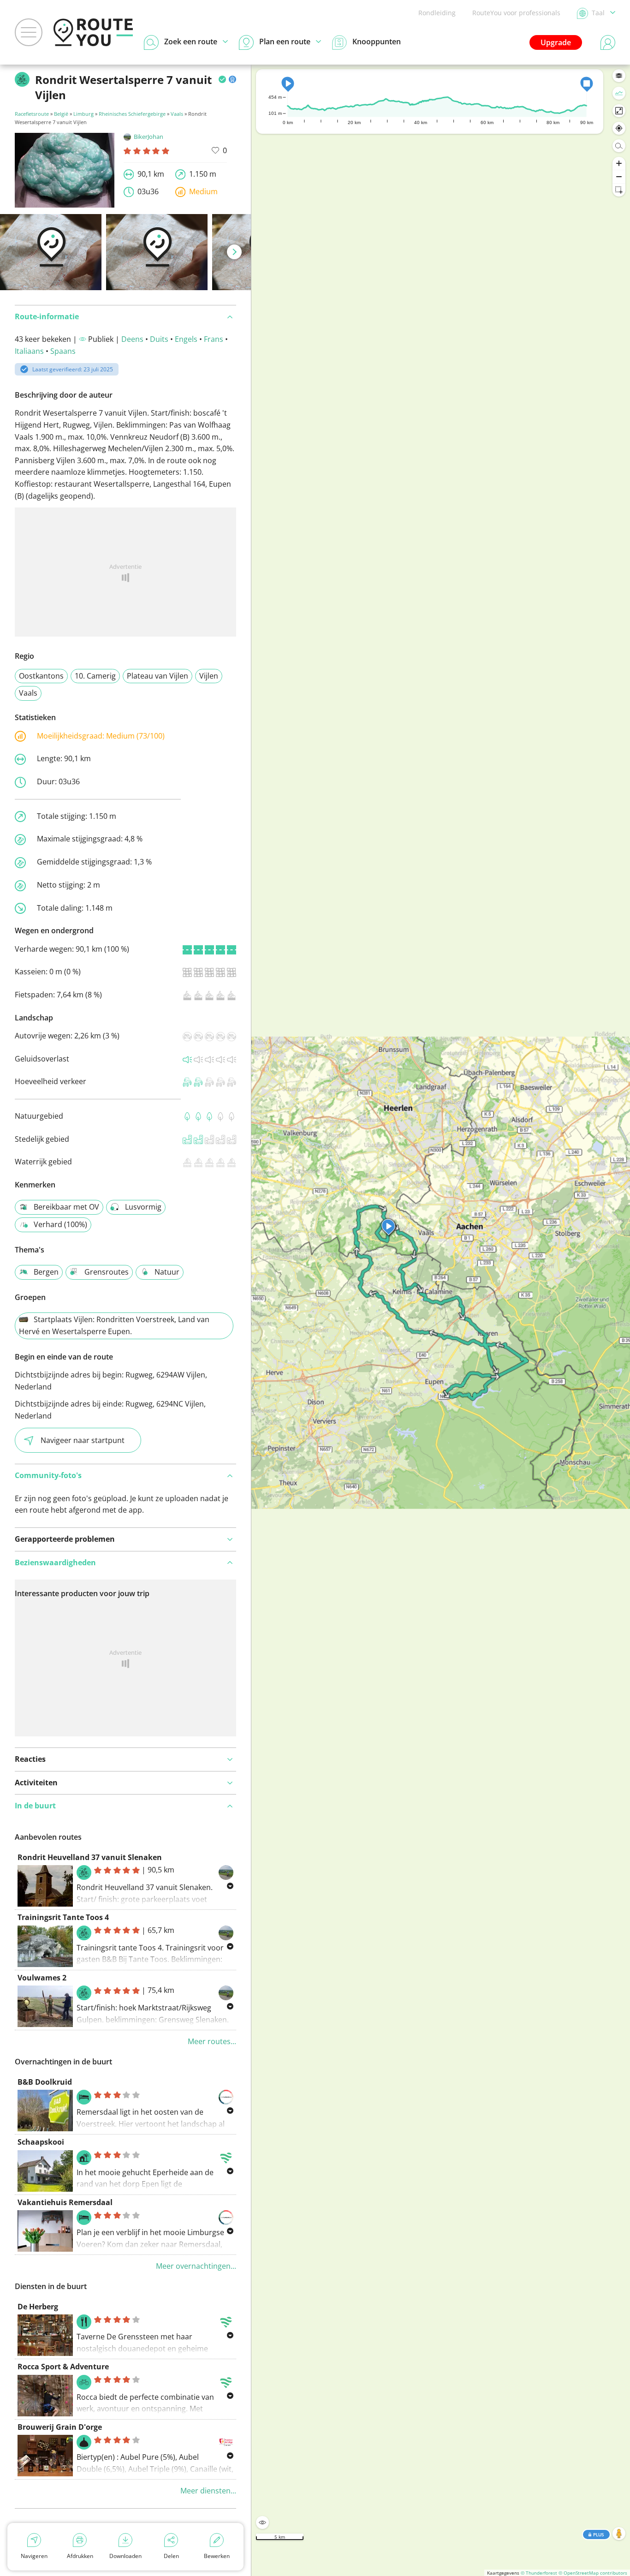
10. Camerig (95, 676)
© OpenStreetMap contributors (593, 2573)
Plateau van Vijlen (157, 676)
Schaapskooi (41, 2142)
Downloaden (125, 2556)
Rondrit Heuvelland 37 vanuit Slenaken (90, 1857)
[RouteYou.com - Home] (93, 32)
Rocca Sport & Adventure (63, 2367)
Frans (214, 339)
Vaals (177, 114)
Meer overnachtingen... (196, 2266)
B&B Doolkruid (45, 2082)
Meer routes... (212, 2041)
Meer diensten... (208, 2491)
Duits (159, 339)
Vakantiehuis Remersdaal (65, 2202)
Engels (186, 339)
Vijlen (209, 676)
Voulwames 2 (42, 1978)
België (61, 114)
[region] (441, 1320)
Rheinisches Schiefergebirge (132, 114)
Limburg (83, 114)
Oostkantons (41, 676)
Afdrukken (80, 2556)
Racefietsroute (32, 114)
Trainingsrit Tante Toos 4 (63, 1917)
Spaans (63, 351)
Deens (132, 339)
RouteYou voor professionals (516, 13)
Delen (171, 2556)
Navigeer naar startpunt (83, 1440)
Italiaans (29, 351)
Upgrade (556, 42)
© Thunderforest (539, 2573)
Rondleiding (437, 13)
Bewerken (217, 2556)
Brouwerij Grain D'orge (60, 2427)
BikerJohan (149, 137)
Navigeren (34, 2556)
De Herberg (38, 2307)
